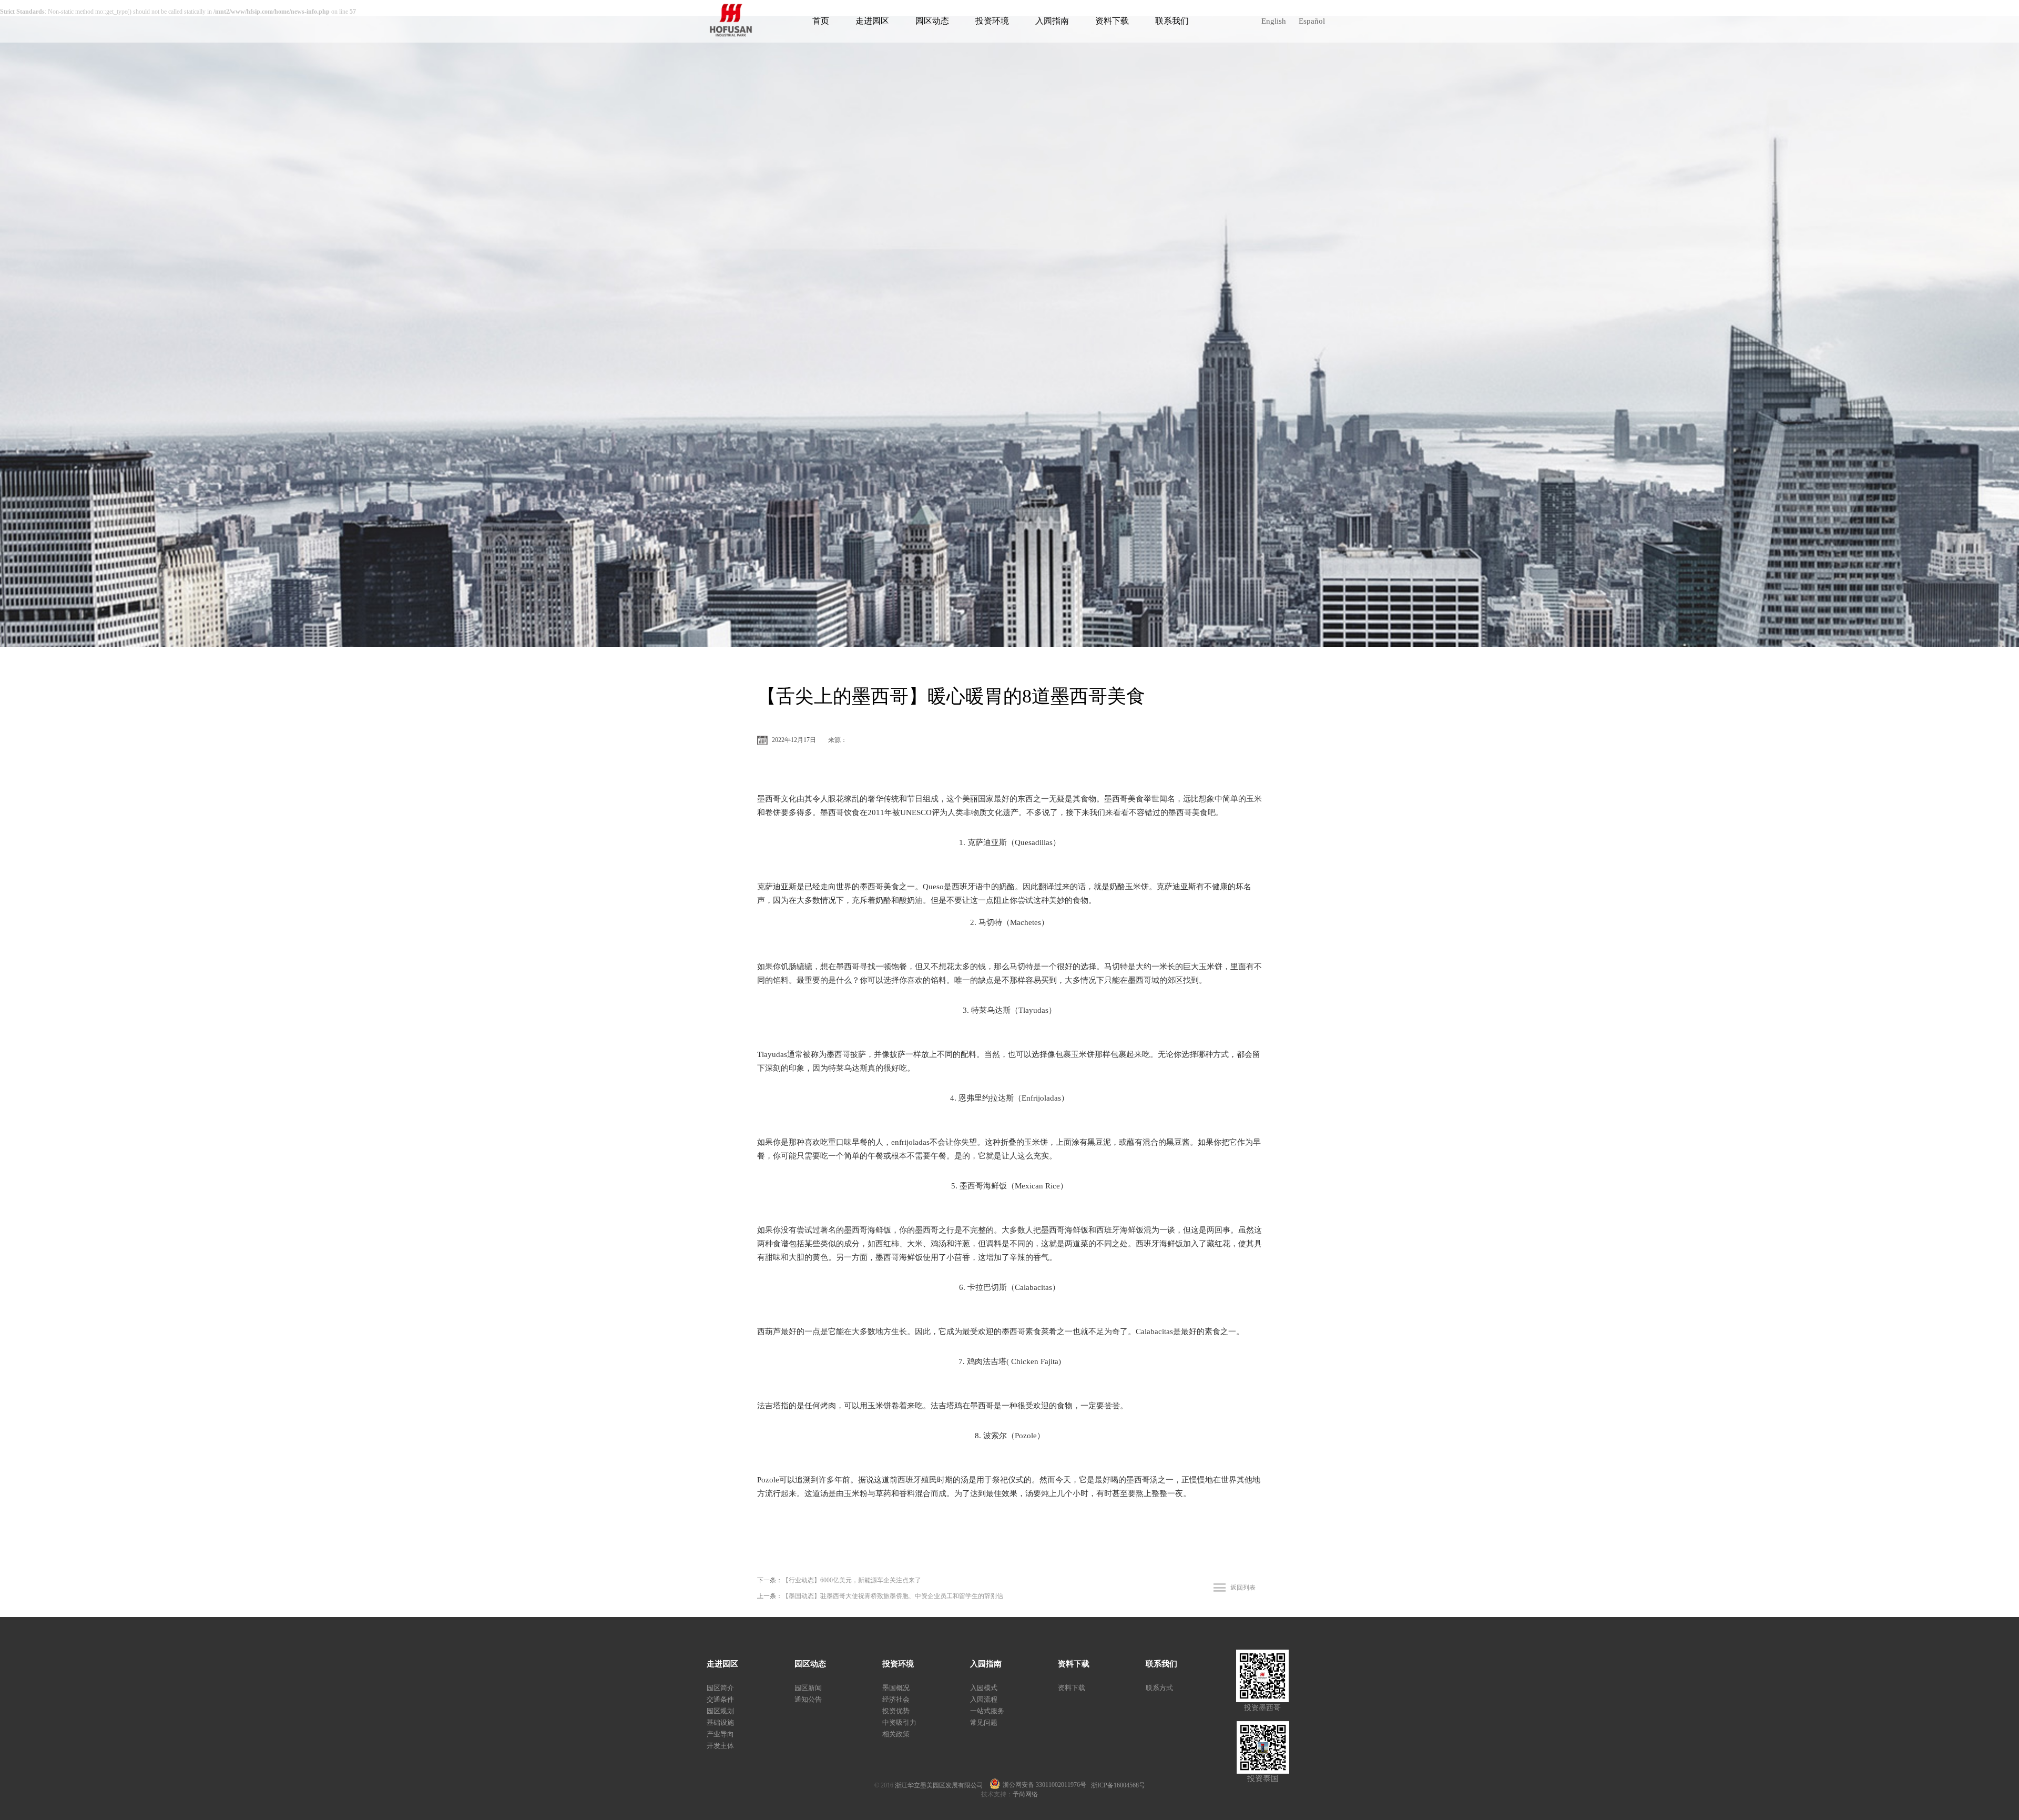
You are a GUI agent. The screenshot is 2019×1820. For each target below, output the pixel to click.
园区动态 (932, 21)
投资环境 (992, 21)
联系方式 (1159, 1688)
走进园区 (872, 21)
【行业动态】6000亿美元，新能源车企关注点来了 (852, 1580)
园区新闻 (808, 1688)
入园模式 (984, 1688)
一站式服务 (987, 1711)
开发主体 (720, 1746)
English (1274, 21)
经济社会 (896, 1699)
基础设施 (720, 1722)
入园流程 (984, 1699)
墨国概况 (896, 1688)
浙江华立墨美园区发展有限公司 (942, 1785)
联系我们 (1172, 21)
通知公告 (808, 1699)
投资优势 (896, 1711)
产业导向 (720, 1734)
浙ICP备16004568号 (1118, 1785)
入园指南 (1052, 21)
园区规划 (720, 1711)
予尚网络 (1025, 1794)
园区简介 (720, 1688)
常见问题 (984, 1722)
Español (1312, 21)
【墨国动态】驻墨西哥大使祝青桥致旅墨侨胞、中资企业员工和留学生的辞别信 (893, 1596)
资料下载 (1112, 21)
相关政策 (896, 1734)
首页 (821, 21)
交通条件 (720, 1699)
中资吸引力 (899, 1722)
